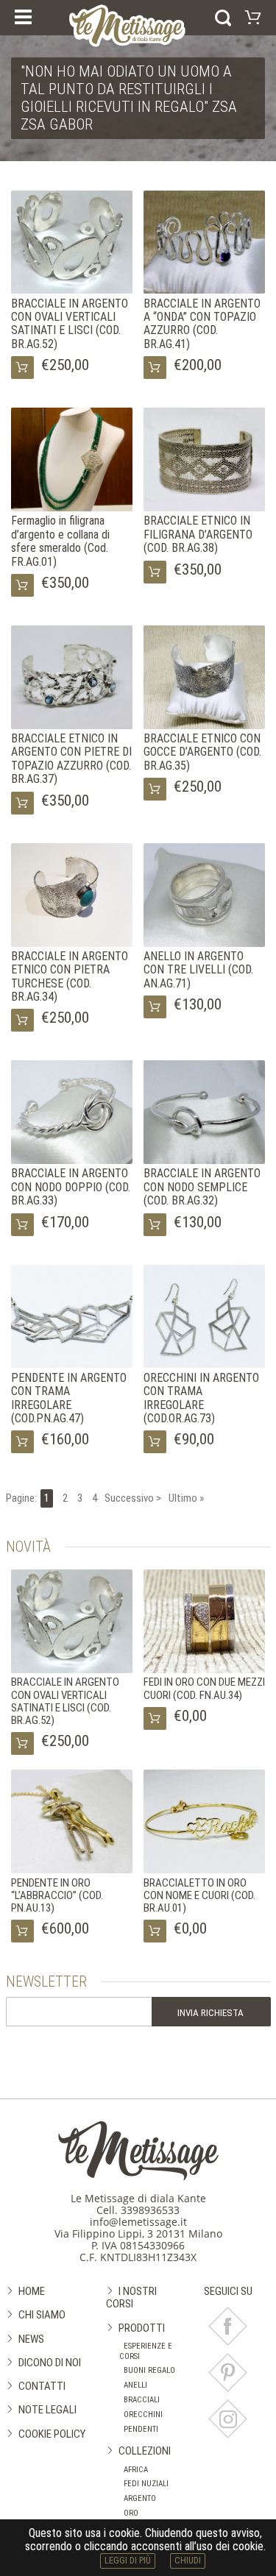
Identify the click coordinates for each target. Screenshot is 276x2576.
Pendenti (141, 2429)
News (31, 2339)
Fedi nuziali (146, 2484)
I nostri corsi (131, 2298)
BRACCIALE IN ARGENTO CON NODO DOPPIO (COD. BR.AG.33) (71, 1187)
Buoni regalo (149, 2370)
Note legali (47, 2410)
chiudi (188, 2560)
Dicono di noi (50, 2363)
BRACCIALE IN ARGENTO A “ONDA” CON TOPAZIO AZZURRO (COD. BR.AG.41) (202, 324)
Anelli (135, 2385)
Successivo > (133, 1498)
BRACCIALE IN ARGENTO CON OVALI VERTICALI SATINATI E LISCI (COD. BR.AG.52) (70, 324)
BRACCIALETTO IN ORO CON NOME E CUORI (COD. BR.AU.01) (199, 1896)
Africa (136, 2470)
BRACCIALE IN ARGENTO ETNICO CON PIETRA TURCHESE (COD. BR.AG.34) (70, 976)
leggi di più (128, 2560)
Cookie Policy (52, 2434)
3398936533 (150, 2210)
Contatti (42, 2386)
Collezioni (145, 2451)
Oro (131, 2513)
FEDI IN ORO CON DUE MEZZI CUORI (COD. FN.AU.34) (204, 1688)
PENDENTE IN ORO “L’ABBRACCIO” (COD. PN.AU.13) (57, 1896)
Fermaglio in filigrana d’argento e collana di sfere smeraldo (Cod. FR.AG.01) (60, 541)
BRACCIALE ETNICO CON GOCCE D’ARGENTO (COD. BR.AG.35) (202, 752)
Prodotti (142, 2328)
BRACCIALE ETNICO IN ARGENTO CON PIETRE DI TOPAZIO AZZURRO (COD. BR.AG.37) (71, 759)
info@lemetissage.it (138, 2222)
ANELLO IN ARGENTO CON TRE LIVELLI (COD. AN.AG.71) (198, 970)
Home (32, 2291)
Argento (140, 2498)
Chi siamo (42, 2315)
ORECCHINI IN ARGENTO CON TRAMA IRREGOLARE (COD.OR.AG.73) (201, 1398)
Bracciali (142, 2400)
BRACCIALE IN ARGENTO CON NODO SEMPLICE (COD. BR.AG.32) (202, 1187)
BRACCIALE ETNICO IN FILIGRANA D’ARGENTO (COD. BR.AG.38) (198, 534)
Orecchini (143, 2414)
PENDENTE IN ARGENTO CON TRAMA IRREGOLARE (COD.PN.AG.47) (69, 1398)
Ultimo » (186, 1498)
